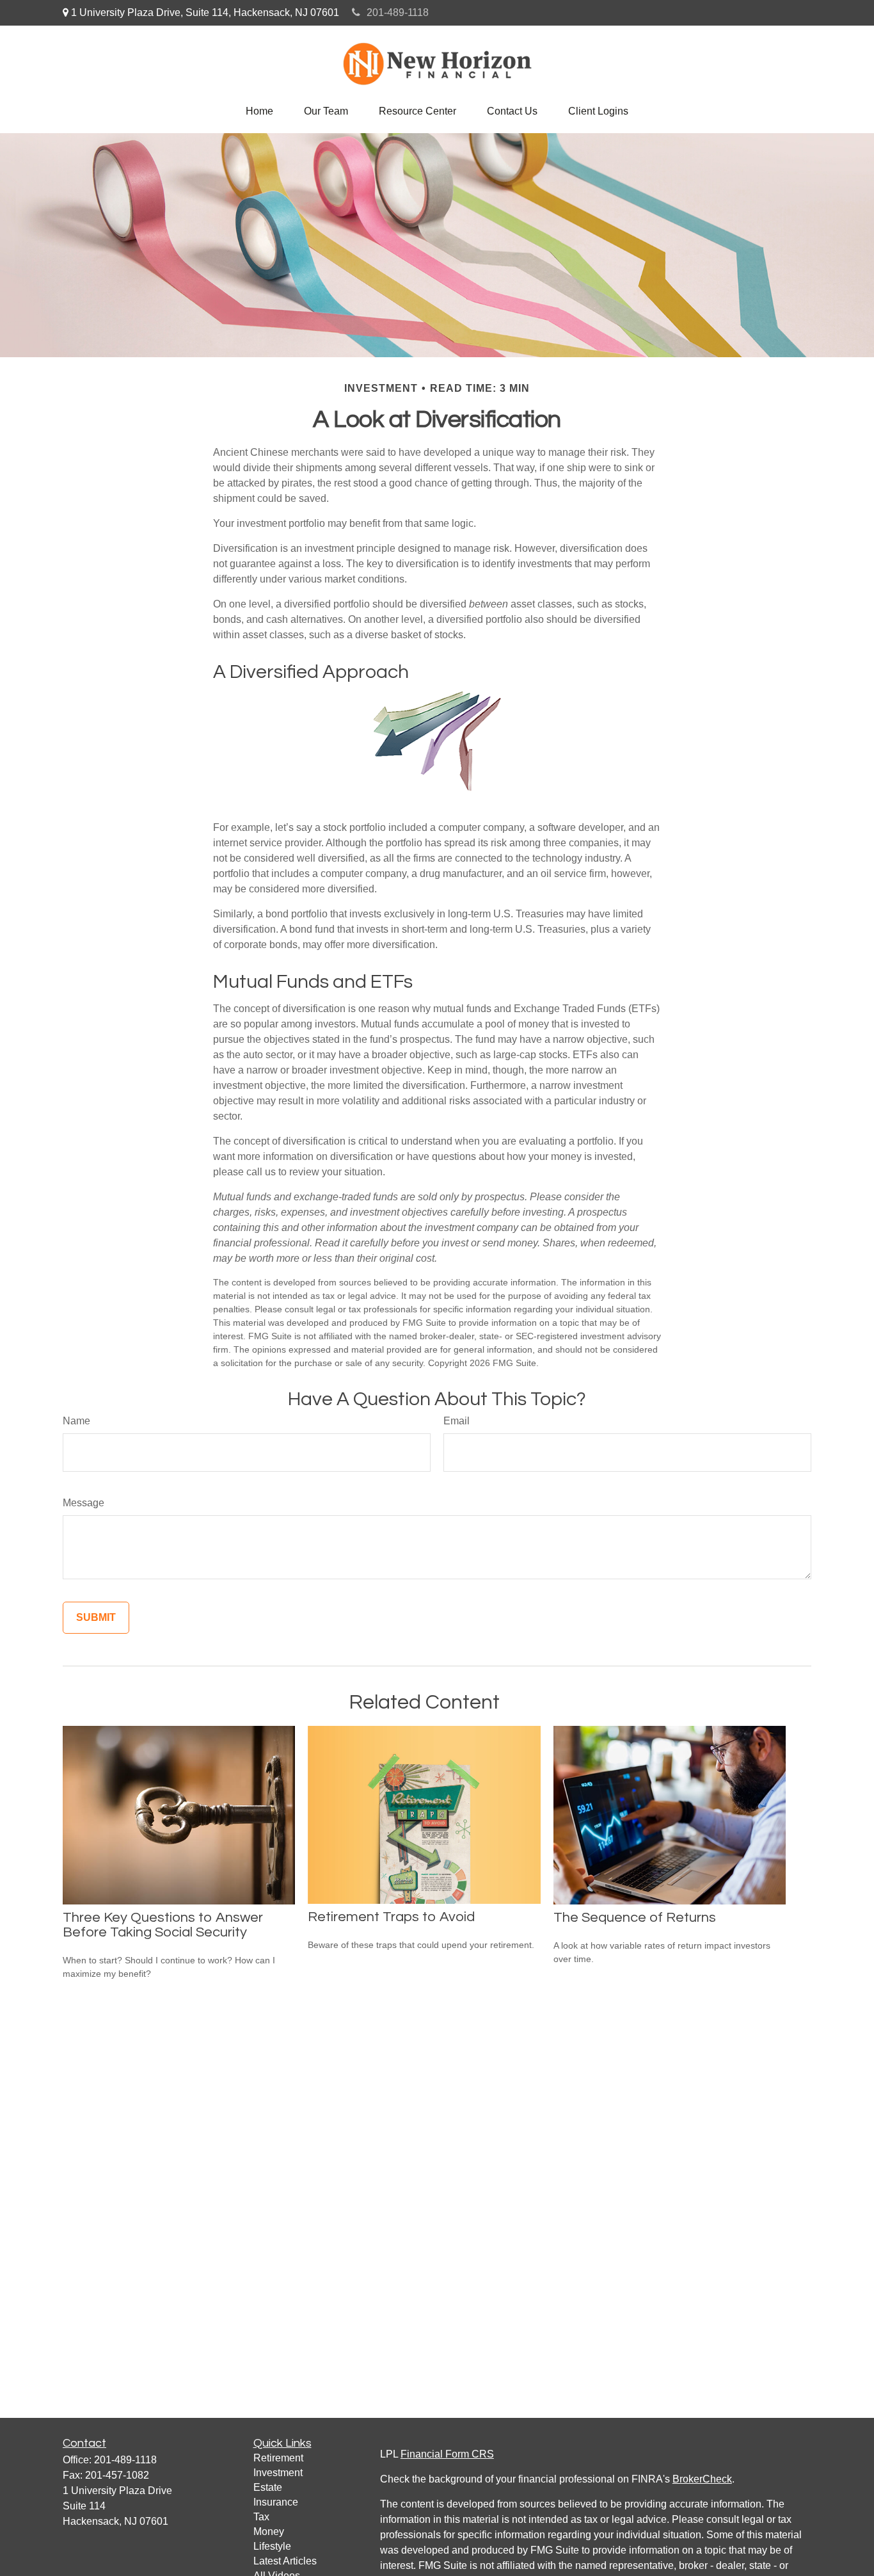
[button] (259, 111)
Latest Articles (285, 2561)
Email (457, 1421)
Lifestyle (272, 2546)
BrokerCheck (702, 2479)
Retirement (278, 2458)
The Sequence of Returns (635, 1918)
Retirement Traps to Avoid (391, 1917)
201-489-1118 (398, 12)
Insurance (276, 2502)
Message (83, 1503)
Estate (268, 2487)
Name (76, 1421)
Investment (278, 2473)
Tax (261, 2517)
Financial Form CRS (447, 2454)
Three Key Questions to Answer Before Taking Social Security (163, 1925)
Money (269, 2532)
